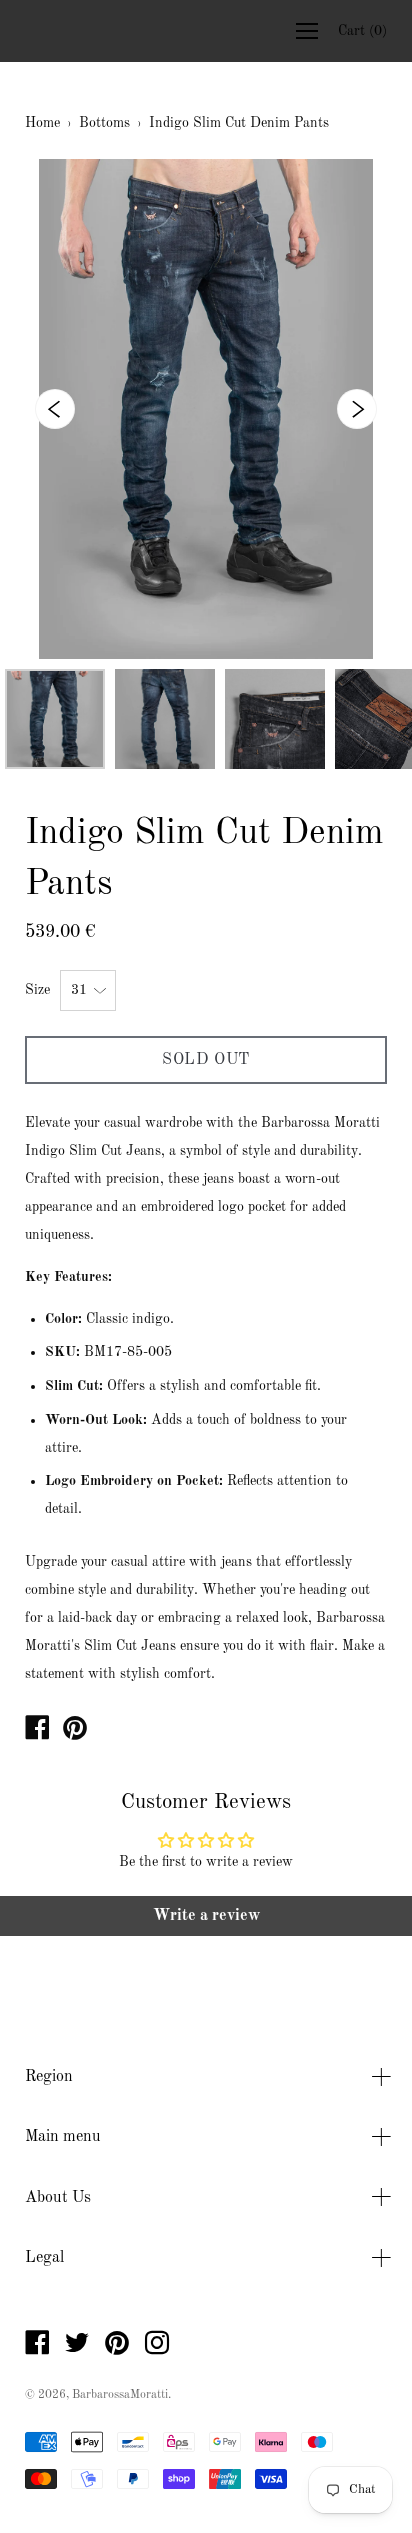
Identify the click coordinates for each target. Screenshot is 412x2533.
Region (49, 2077)
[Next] (357, 409)
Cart (362, 31)
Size (37, 990)
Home (42, 123)
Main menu (63, 2137)
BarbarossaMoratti (120, 2395)
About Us (58, 2198)
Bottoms (104, 123)
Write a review (206, 1916)
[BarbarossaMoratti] (37, 1732)
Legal (44, 2258)
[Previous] (55, 409)
